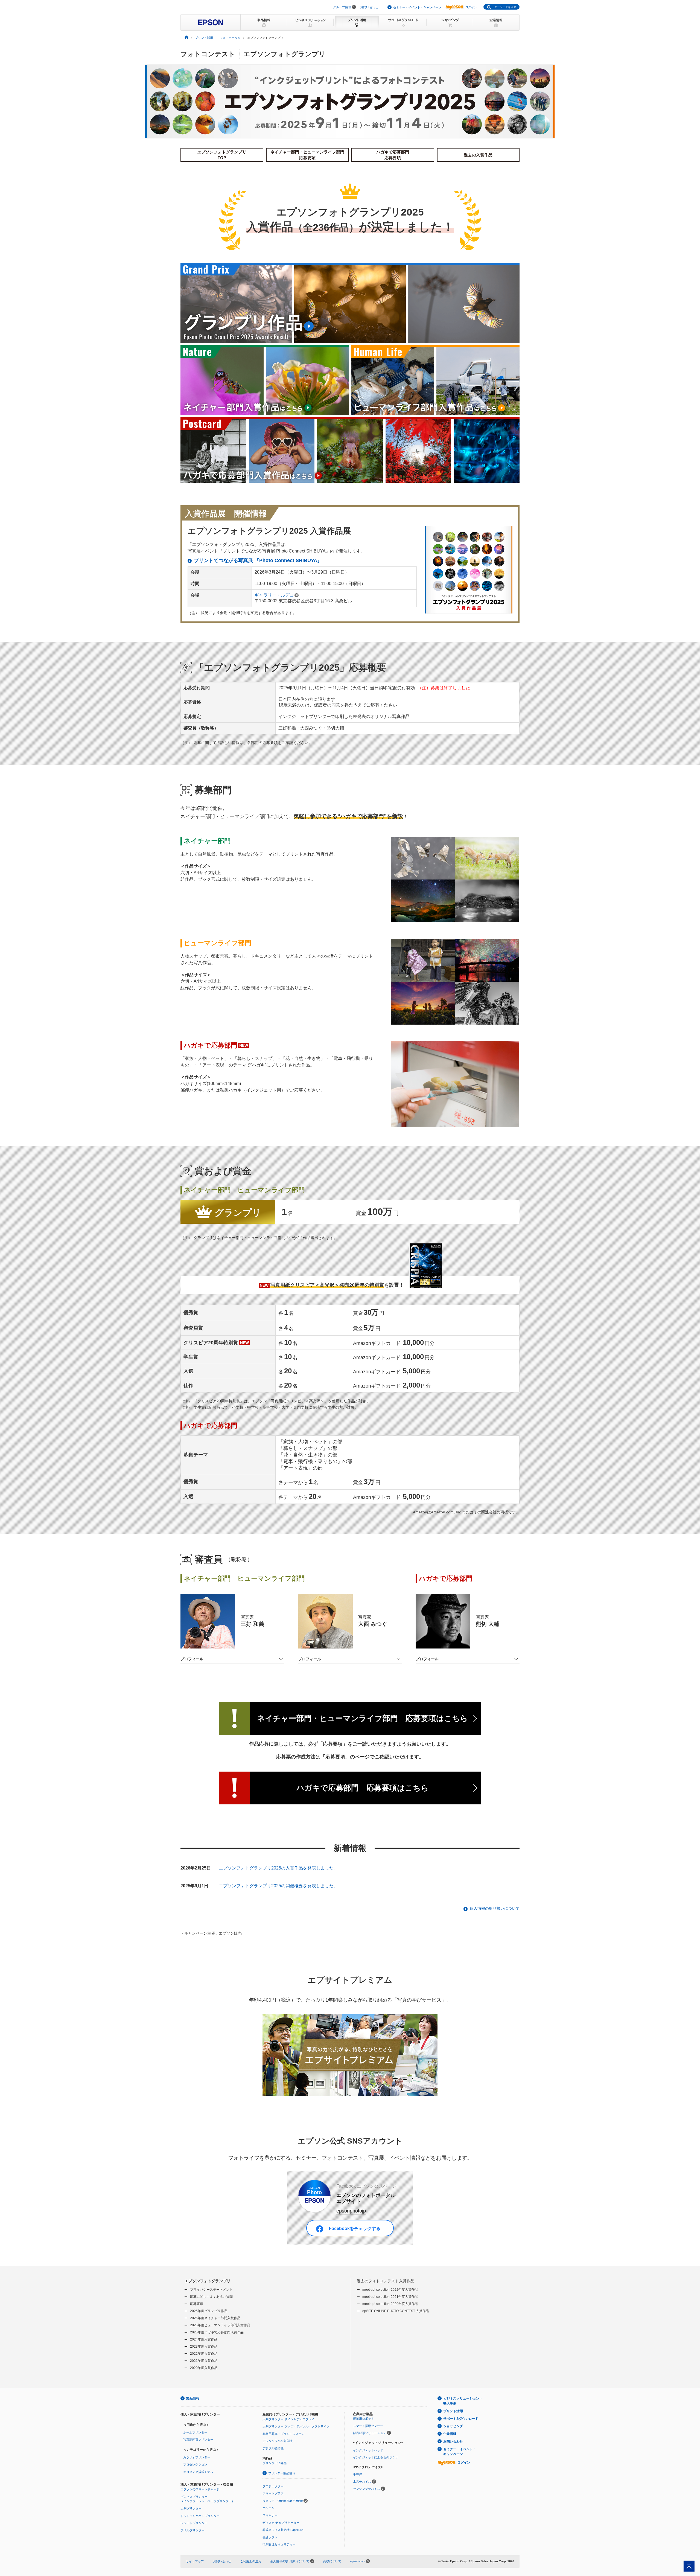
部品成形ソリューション (370, 2433)
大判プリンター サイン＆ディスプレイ (288, 2419)
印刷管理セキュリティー (279, 2544)
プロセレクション (195, 2464)
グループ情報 (342, 7)
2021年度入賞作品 (204, 2361)
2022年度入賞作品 (204, 2354)
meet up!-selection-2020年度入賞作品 (390, 2304)
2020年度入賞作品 (204, 2368)
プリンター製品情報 (282, 2473)
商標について (332, 2561)
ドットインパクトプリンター (200, 2516)
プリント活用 (453, 2411)
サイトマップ (195, 2561)
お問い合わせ (369, 7)
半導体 (358, 2474)
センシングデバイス (367, 2489)
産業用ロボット (364, 2418)
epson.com (358, 2561)
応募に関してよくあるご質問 (211, 2297)
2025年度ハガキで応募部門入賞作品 (217, 2332)
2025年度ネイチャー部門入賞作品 (215, 2318)
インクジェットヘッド (368, 2450)
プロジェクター (273, 2486)
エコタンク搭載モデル (198, 2472)
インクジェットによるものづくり (376, 2457)
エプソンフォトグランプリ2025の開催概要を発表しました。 (278, 1886)
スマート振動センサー (368, 2426)
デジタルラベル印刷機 (278, 2441)
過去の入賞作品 (478, 155)
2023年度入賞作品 (204, 2347)
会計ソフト (270, 2537)
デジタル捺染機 (273, 2448)
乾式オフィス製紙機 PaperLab (283, 2530)
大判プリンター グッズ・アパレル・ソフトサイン (296, 2426)
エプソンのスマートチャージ (200, 2489)
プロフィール (192, 1659)
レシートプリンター (194, 2523)
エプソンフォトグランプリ (208, 2281)
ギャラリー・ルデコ (274, 595)
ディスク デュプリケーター (281, 2523)
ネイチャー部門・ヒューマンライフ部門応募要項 (307, 155)
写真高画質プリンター (198, 2440)
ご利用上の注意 (251, 2561)
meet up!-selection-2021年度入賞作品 (390, 2297)
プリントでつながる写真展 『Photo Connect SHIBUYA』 (258, 560)
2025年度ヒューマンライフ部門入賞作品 (220, 2325)
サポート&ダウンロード (461, 2419)
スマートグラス (273, 2493)
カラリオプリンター (197, 2457)
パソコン (269, 2508)
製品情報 (193, 2398)
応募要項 (197, 2304)
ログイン (471, 7)
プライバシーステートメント (211, 2290)
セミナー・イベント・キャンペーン (417, 7)
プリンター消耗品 (275, 2463)
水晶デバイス (362, 2482)
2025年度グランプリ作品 (209, 2311)
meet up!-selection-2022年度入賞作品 (390, 2290)
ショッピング (453, 2426)
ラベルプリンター (192, 2530)
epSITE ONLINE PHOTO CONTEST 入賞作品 (396, 2311)
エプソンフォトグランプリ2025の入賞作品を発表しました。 (278, 1868)
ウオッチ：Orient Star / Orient (283, 2501)
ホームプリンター (195, 2432)
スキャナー (270, 2515)
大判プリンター (191, 2508)
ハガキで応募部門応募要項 (393, 155)
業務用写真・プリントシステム (284, 2434)
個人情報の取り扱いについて (495, 1908)
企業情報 (450, 2434)
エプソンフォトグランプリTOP (222, 155)
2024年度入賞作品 (204, 2339)
